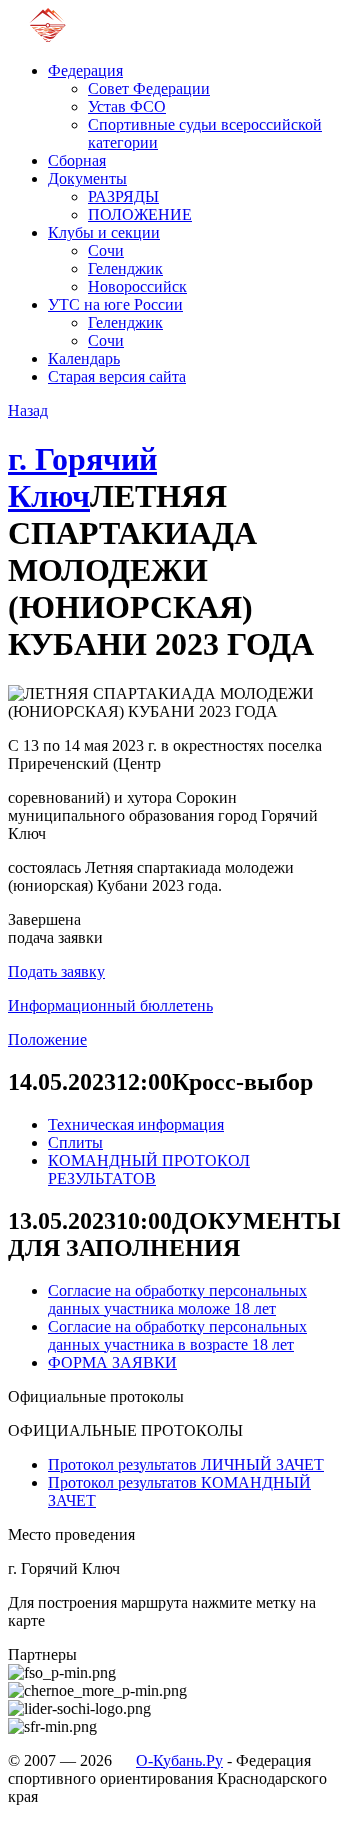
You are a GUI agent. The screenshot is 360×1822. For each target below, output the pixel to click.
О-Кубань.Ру (179, 1760)
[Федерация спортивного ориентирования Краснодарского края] (47, 36)
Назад (28, 410)
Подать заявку (56, 971)
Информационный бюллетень (110, 1005)
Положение (47, 1039)
